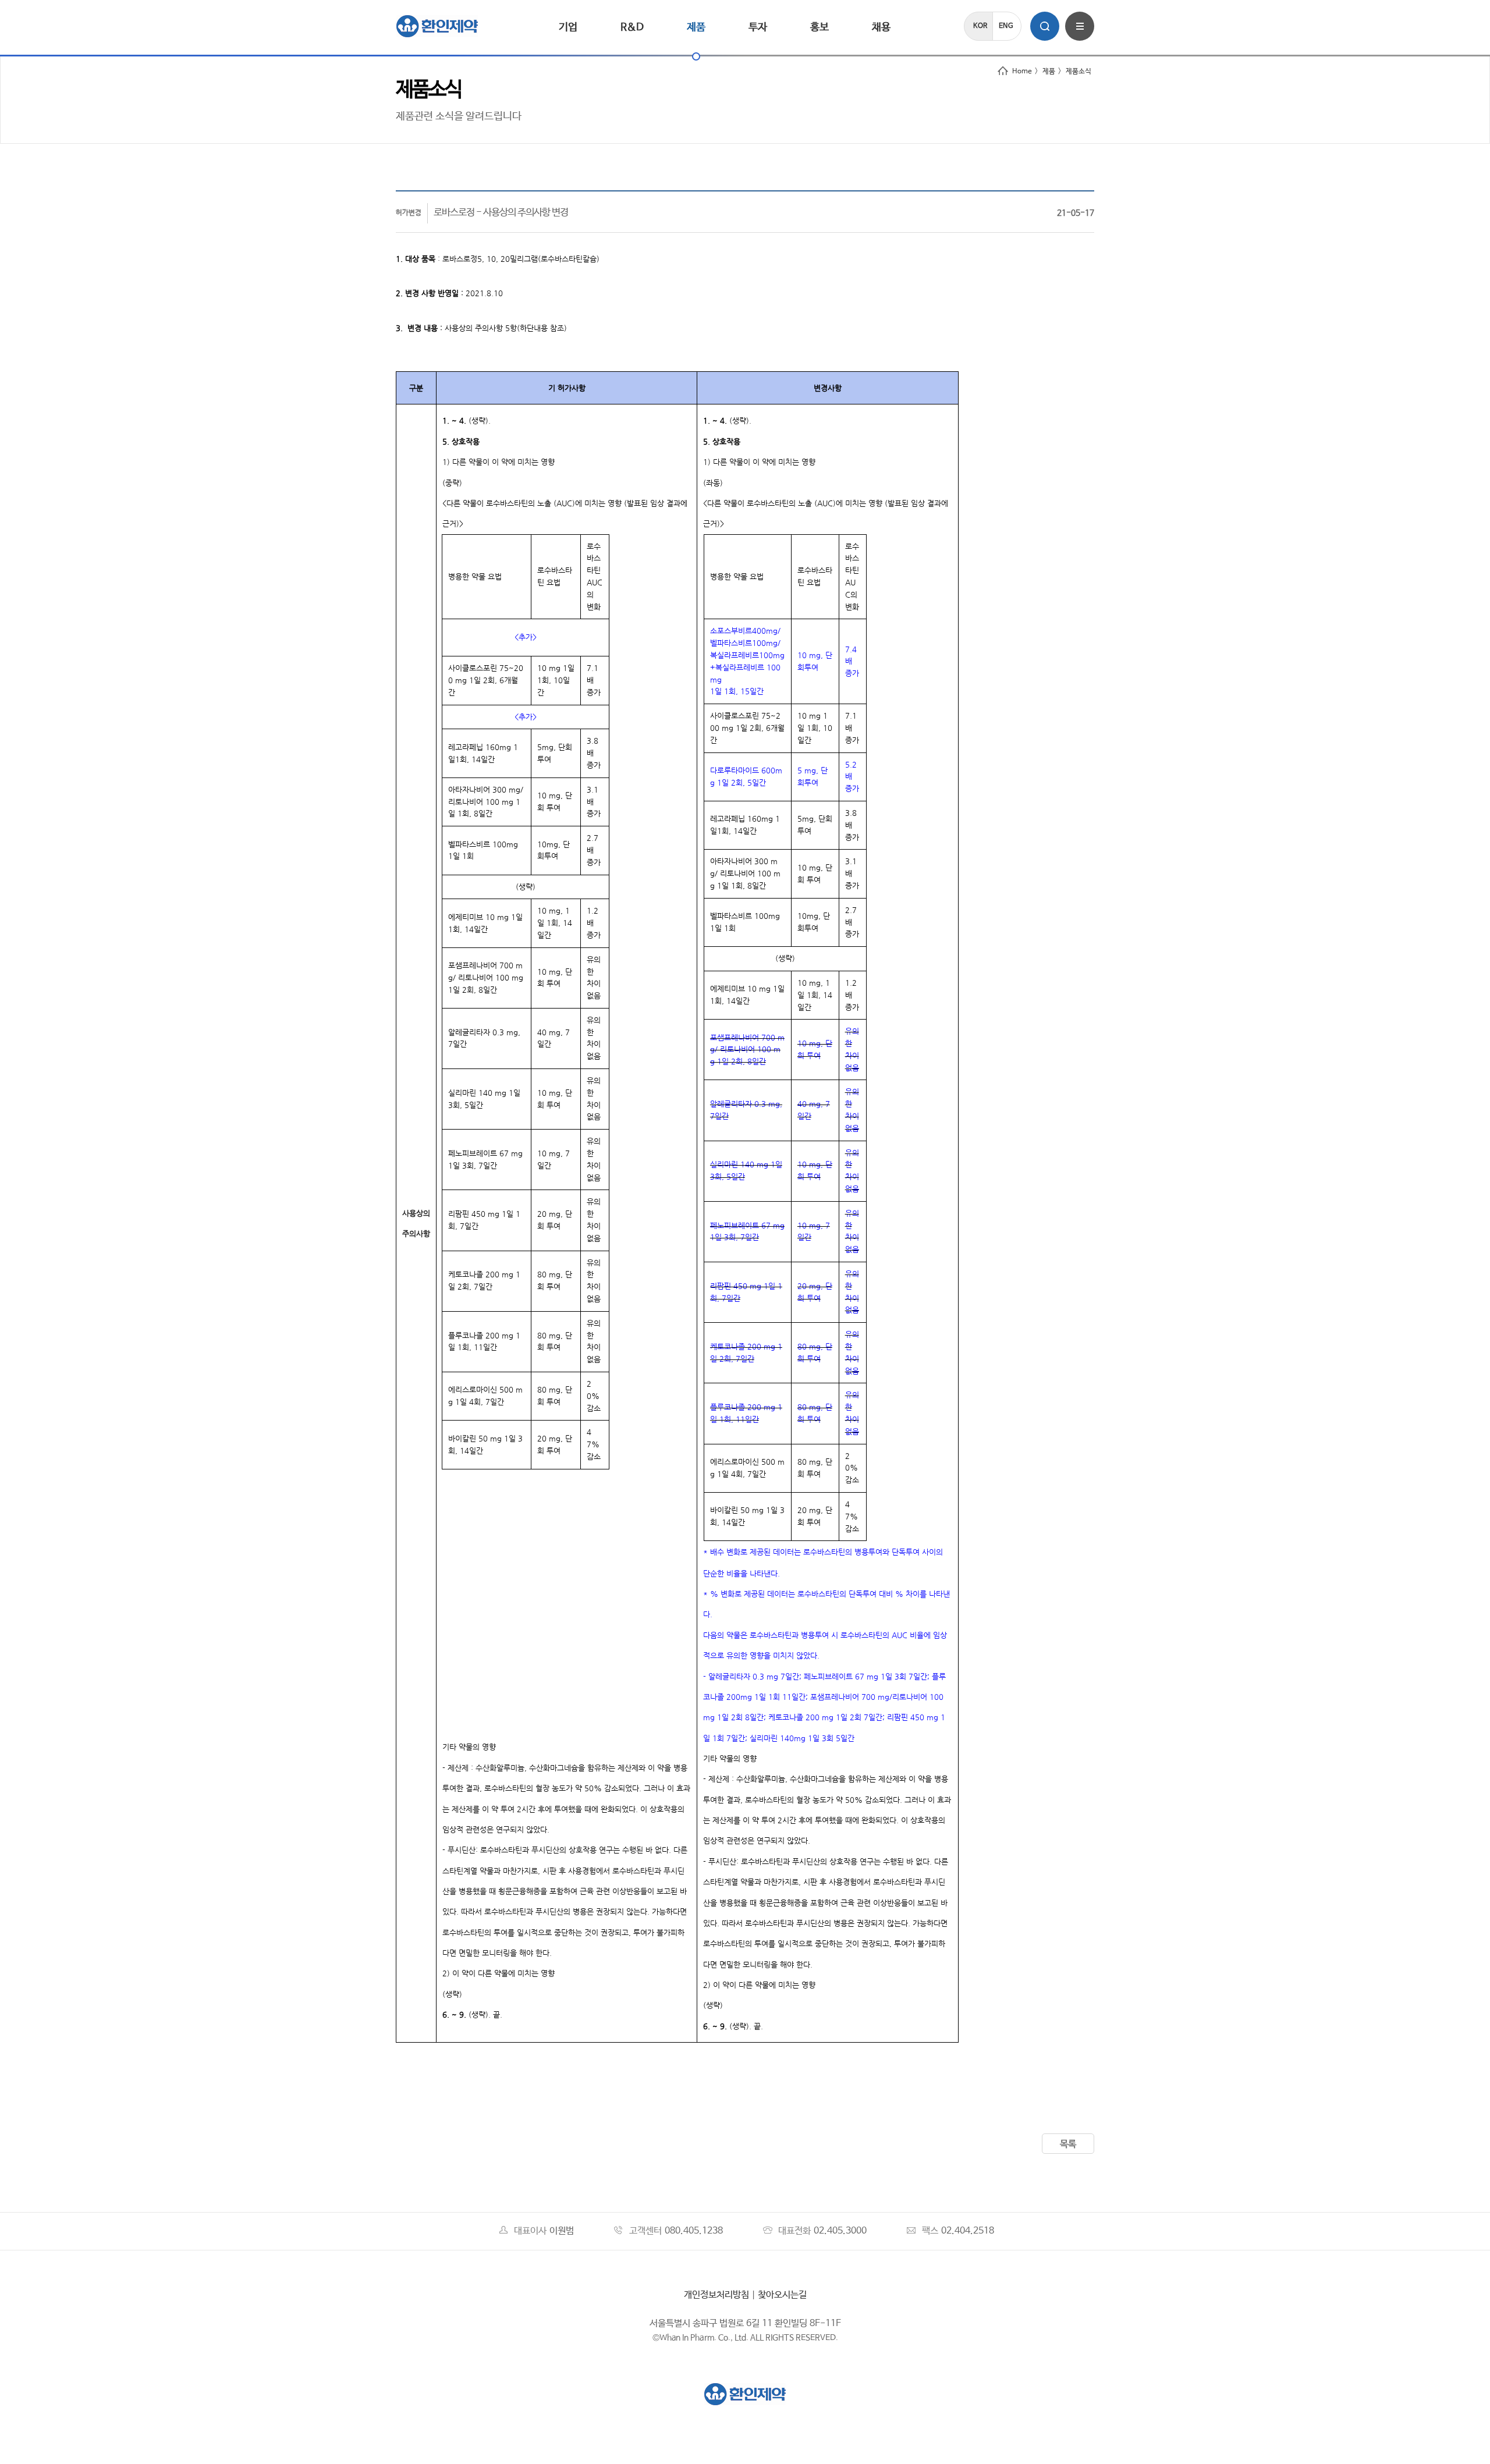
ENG (1006, 26)
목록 (1068, 2144)
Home (1022, 72)
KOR (980, 26)
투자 (758, 27)
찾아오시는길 (782, 2295)
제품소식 (1079, 72)
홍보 (819, 27)
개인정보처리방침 (716, 2295)
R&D (632, 27)
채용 (881, 27)
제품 (696, 27)
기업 (568, 27)
